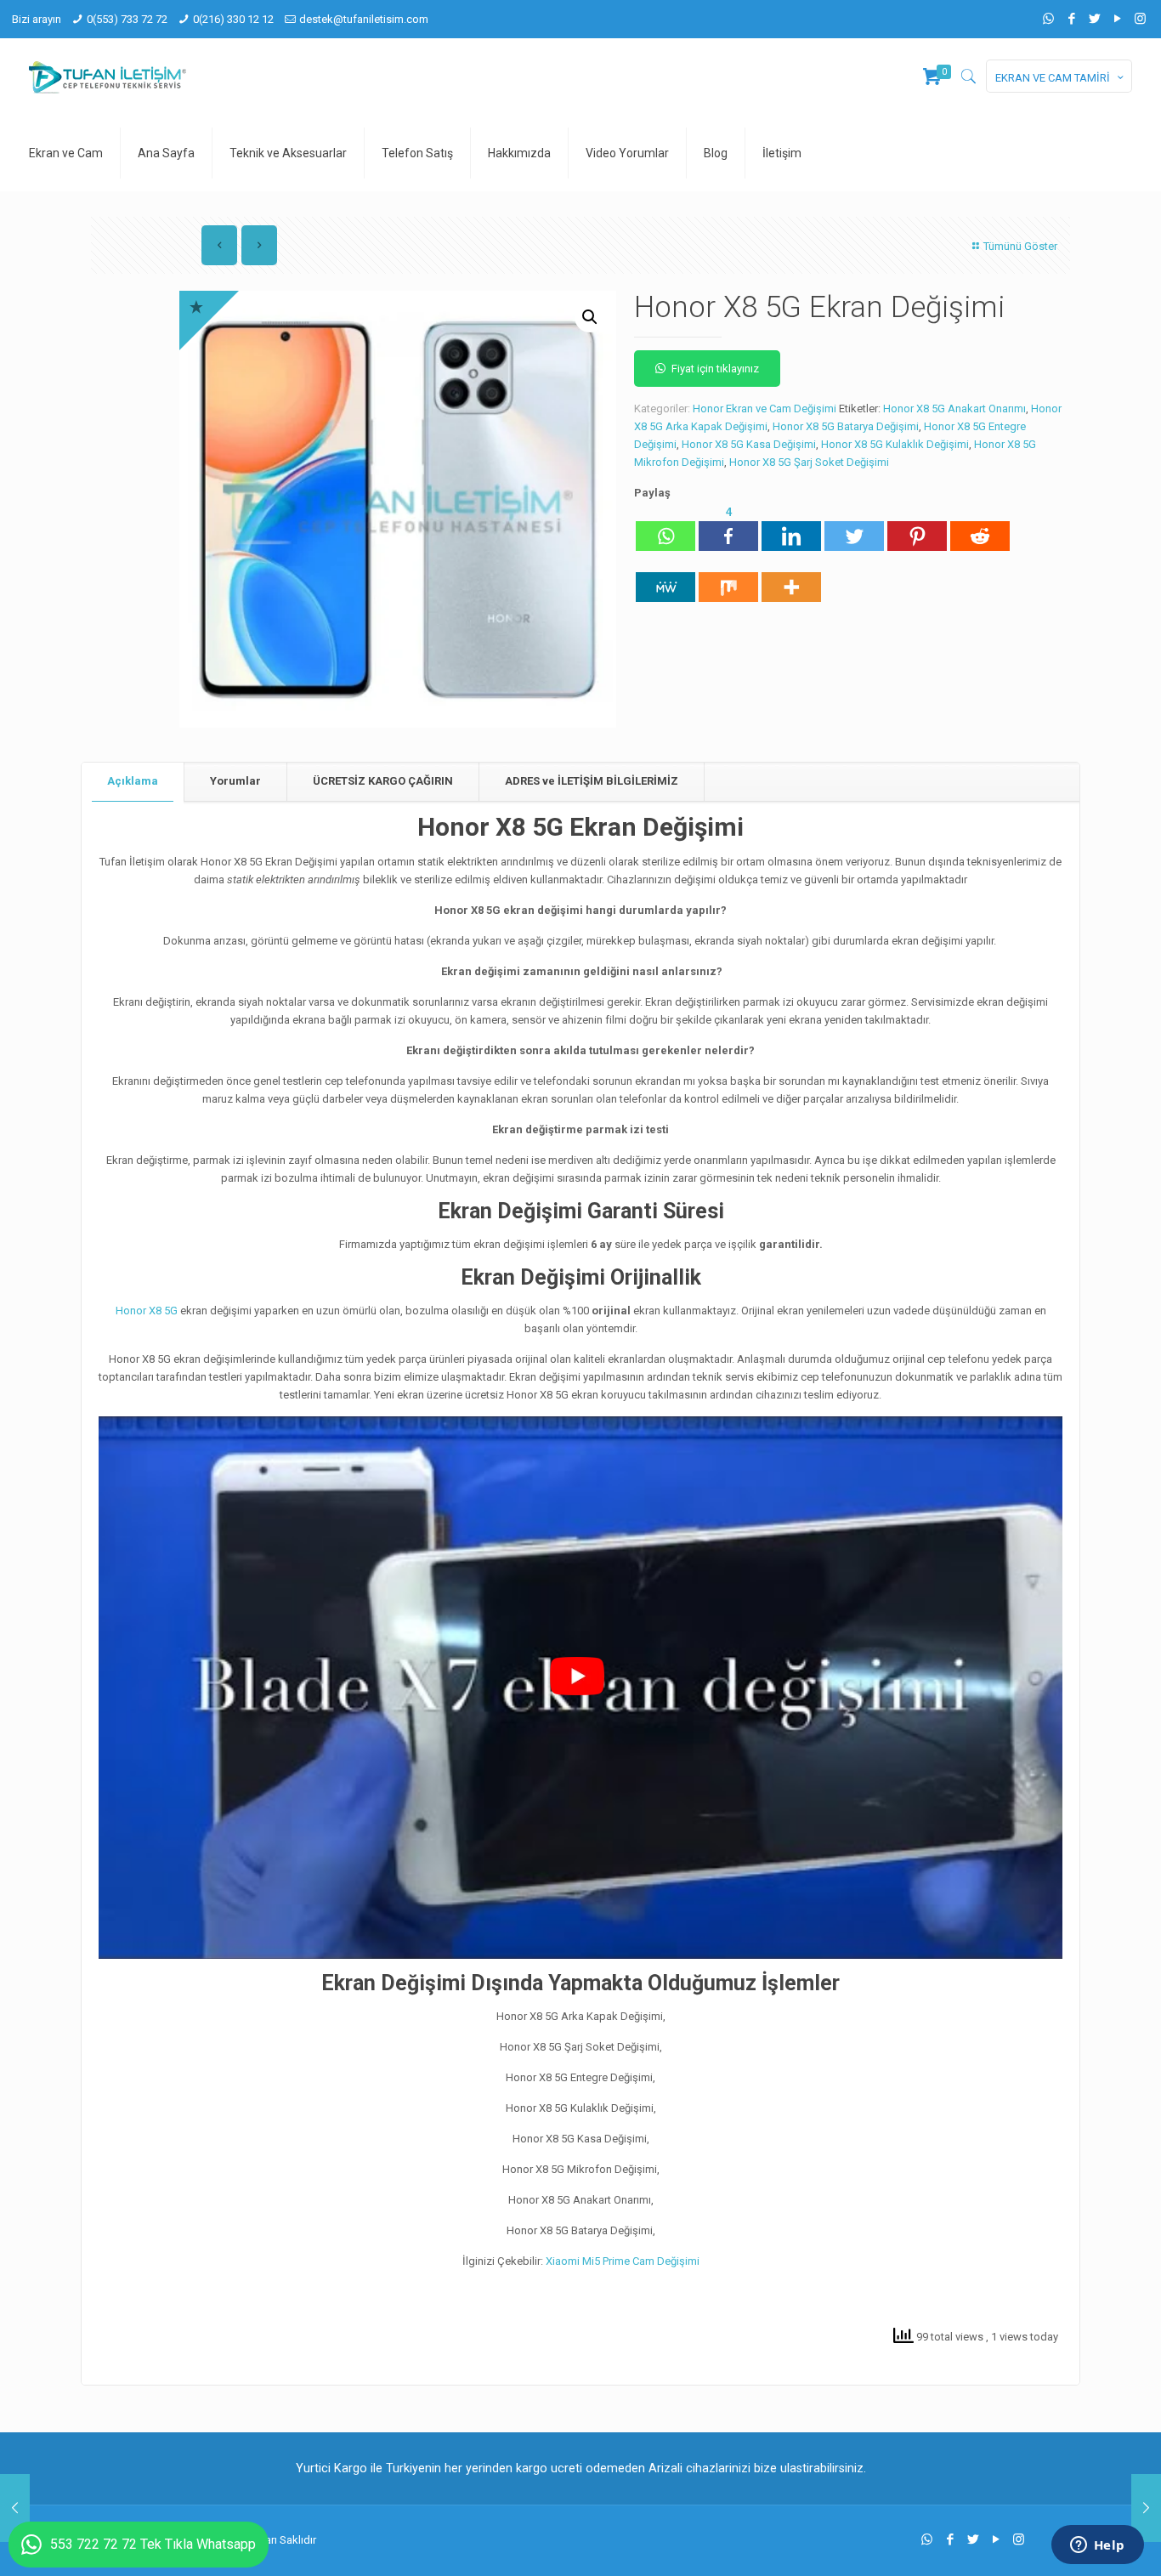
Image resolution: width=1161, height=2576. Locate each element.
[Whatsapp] (665, 527)
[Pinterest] (917, 527)
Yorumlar (235, 781)
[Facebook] (1071, 19)
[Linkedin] (791, 527)
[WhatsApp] (1048, 19)
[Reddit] (980, 527)
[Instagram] (1140, 19)
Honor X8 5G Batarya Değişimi (846, 426)
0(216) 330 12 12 (233, 19)
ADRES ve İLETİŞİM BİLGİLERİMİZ (592, 781)
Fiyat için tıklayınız (715, 369)
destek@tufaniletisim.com (364, 19)
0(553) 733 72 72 (127, 19)
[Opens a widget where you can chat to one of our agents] (1097, 2546)
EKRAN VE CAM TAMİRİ (1053, 78)
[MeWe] (665, 578)
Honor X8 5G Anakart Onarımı (954, 409)
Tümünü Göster (1020, 246)
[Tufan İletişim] (108, 77)
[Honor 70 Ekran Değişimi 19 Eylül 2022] (15, 2508)
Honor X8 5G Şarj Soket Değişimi (809, 462)
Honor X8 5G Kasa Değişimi (749, 444)
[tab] (133, 782)
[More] (791, 578)
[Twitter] (1094, 19)
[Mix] (728, 578)
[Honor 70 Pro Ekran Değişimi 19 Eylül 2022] (1146, 2508)
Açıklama (133, 781)
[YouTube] (1117, 19)
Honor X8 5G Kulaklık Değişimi (895, 444)
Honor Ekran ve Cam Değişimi (765, 409)
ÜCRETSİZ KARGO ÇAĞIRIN (383, 781)
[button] (590, 317)
